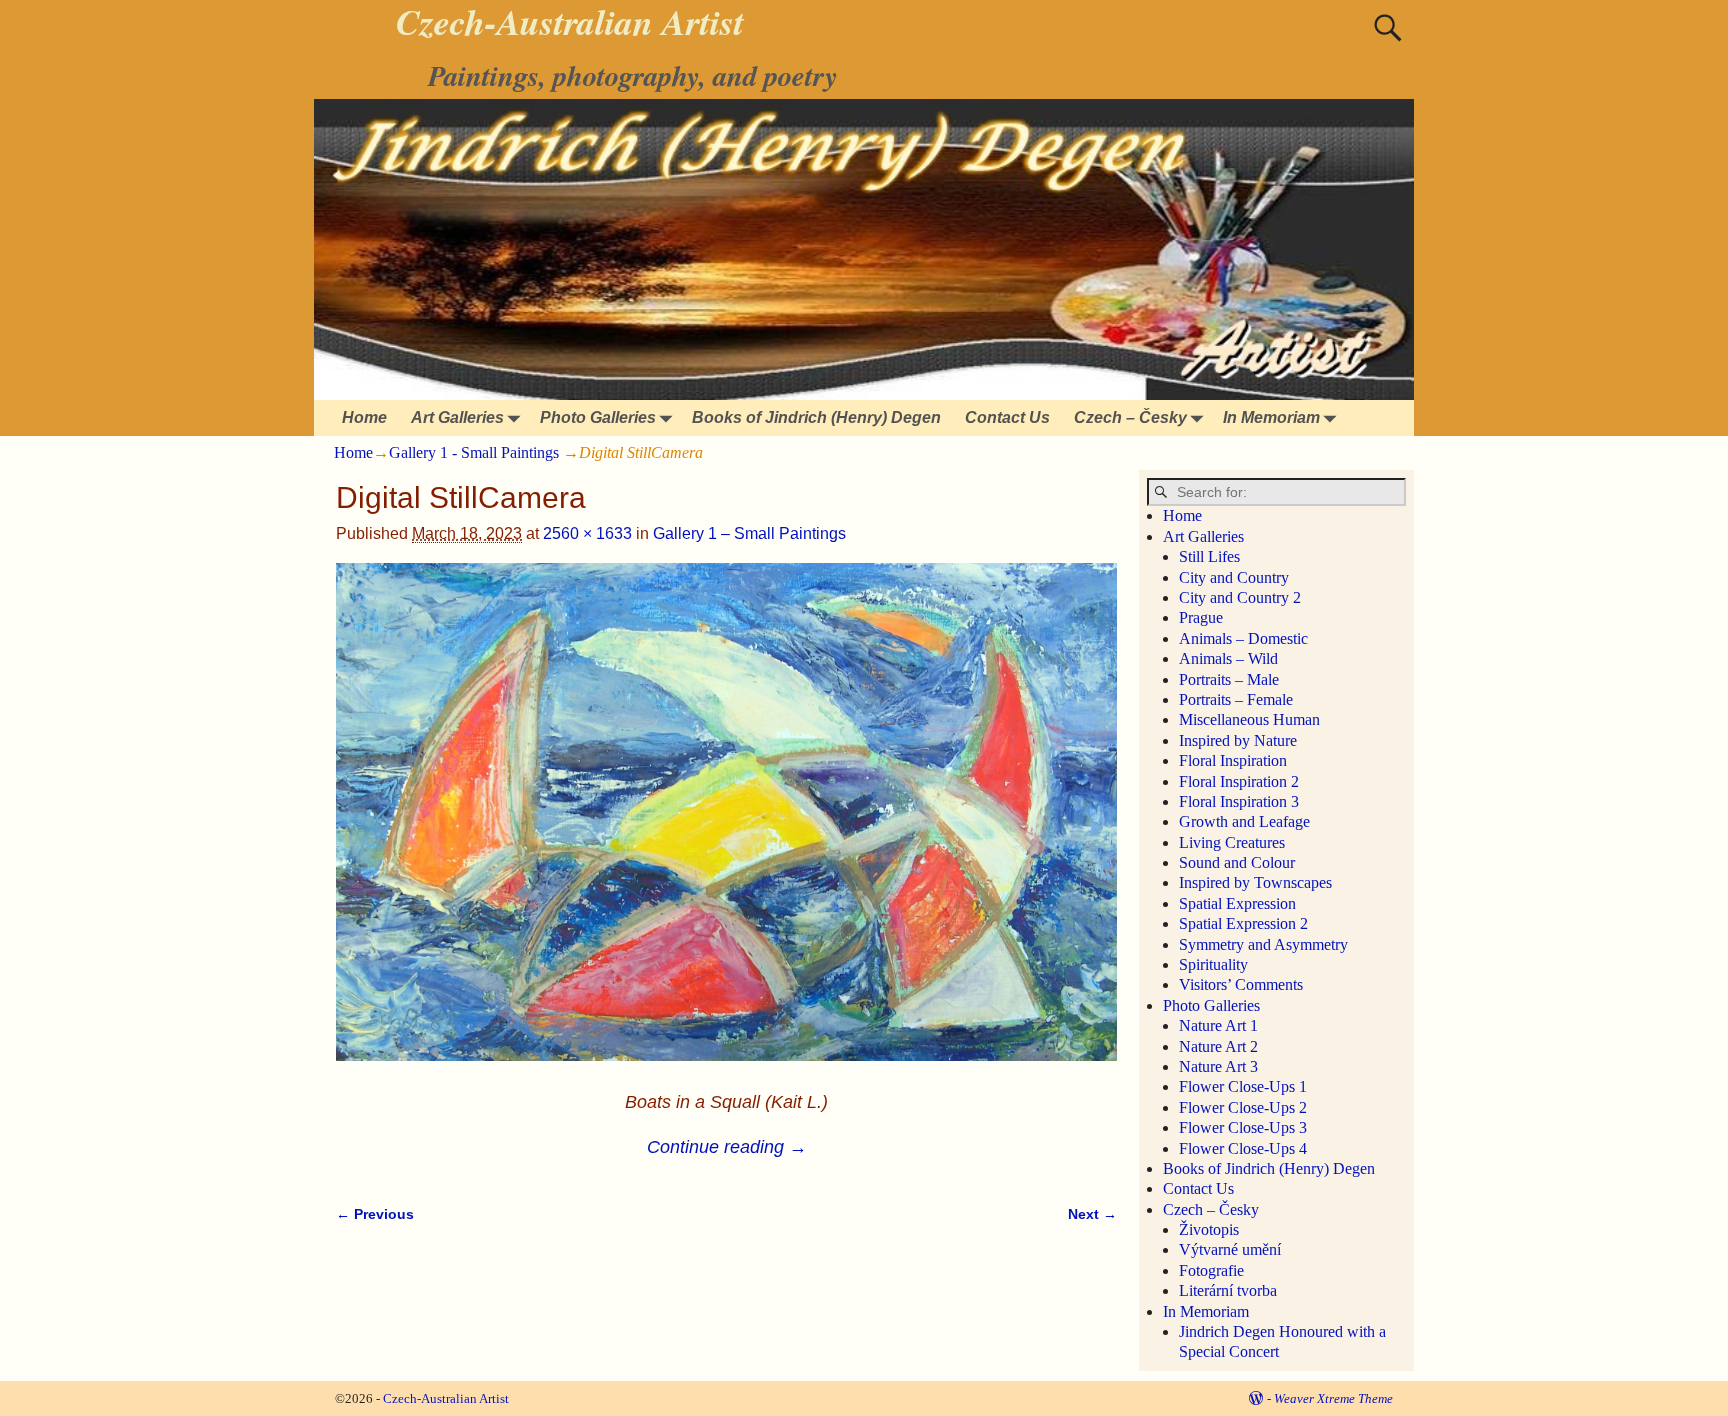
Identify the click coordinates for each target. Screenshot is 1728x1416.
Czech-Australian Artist (446, 1398)
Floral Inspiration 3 (1239, 801)
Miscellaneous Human (1249, 719)
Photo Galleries (598, 417)
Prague (1201, 617)
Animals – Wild (1228, 658)
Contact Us (1007, 417)
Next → (1092, 1214)
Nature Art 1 (1218, 1025)
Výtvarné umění (1230, 1249)
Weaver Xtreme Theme (1333, 1398)
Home (364, 417)
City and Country (1234, 577)
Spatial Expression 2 (1243, 923)
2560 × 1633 (587, 533)
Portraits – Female (1236, 699)
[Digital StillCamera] (726, 824)
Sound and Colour (1237, 862)
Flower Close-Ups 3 (1243, 1127)
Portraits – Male (1229, 679)
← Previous (375, 1214)
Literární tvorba (1228, 1290)
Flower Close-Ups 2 (1243, 1107)
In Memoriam (1271, 417)
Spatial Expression (1237, 903)
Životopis (1209, 1229)
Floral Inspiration (1233, 760)
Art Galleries (457, 417)
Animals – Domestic (1243, 638)
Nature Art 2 (1218, 1046)
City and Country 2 (1240, 597)
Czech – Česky (1130, 417)
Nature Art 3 (1218, 1066)
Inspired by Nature (1238, 740)
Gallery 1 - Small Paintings (474, 452)
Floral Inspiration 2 (1239, 781)
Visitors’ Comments (1241, 984)
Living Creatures (1232, 842)
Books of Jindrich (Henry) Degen (816, 417)
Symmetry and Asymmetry (1263, 944)
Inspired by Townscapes (1255, 882)
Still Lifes (1209, 556)
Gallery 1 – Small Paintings (749, 533)
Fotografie (1211, 1270)
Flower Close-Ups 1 (1243, 1086)
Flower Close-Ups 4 (1243, 1148)
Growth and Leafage (1244, 821)
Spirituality (1213, 964)
